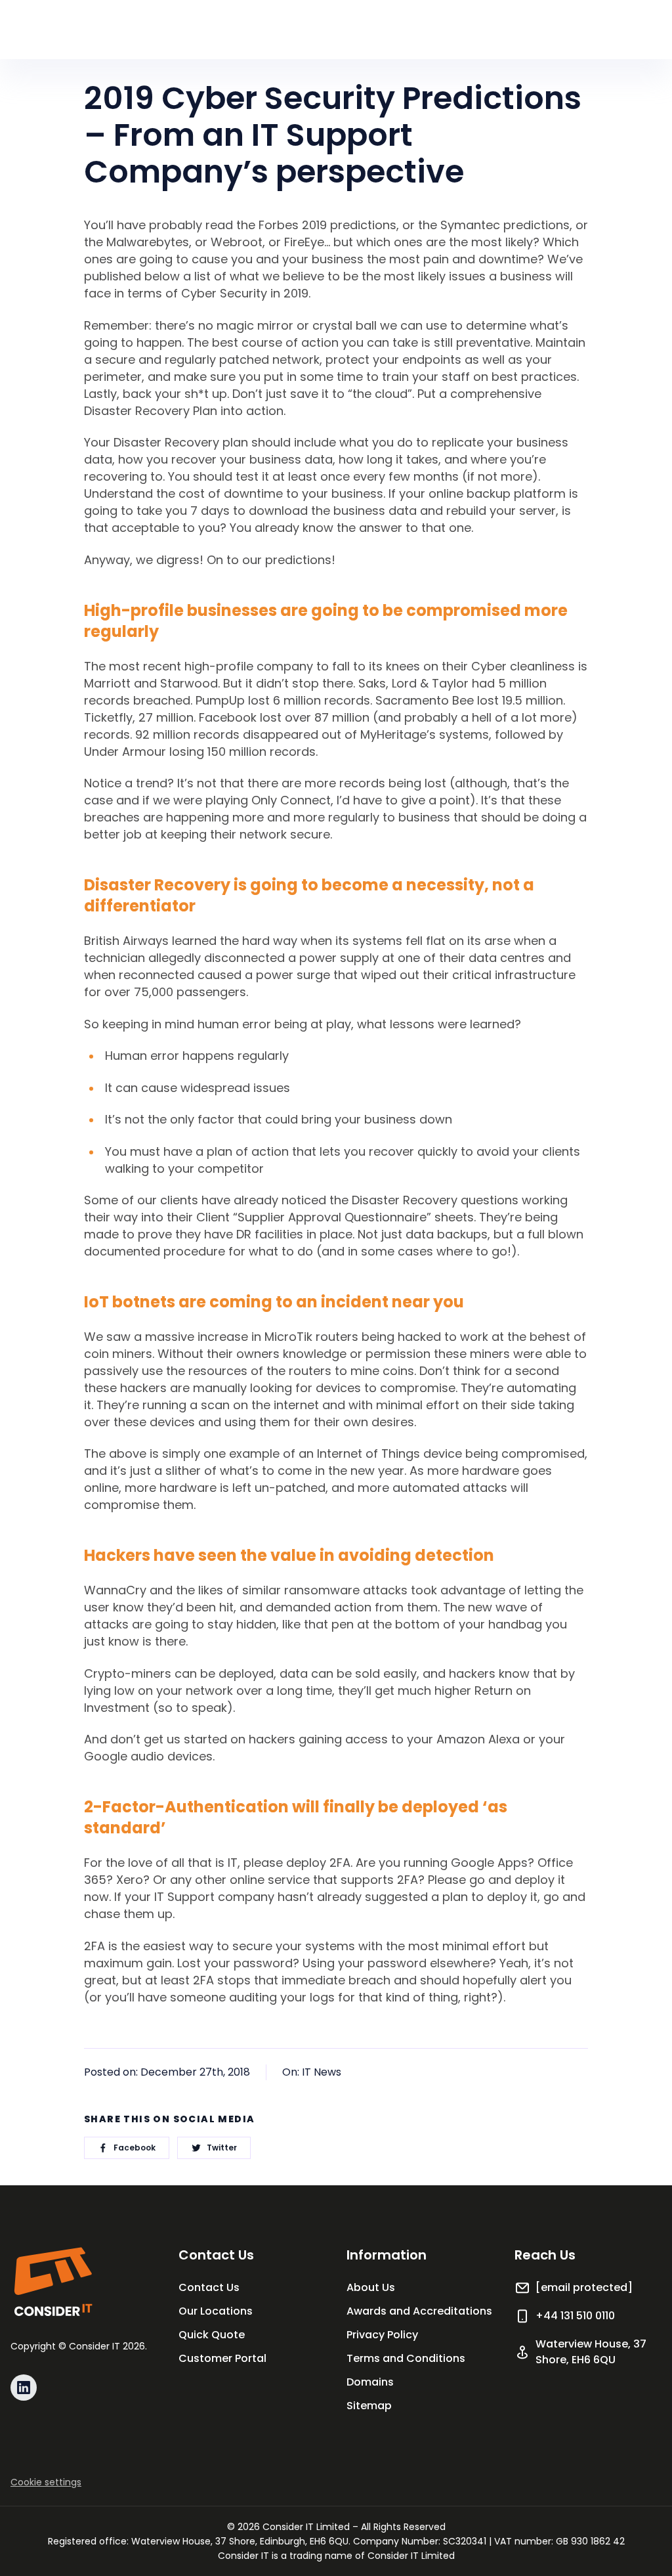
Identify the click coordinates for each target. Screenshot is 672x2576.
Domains (370, 2382)
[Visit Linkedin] (24, 2388)
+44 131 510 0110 (575, 2316)
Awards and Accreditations (419, 2311)
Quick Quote (212, 2335)
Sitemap (369, 2406)
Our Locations (216, 2311)
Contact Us (209, 2287)
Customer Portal (222, 2358)
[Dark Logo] (52, 2282)
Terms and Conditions (406, 2358)
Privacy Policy (382, 2335)
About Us (371, 2287)
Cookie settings (46, 2482)
